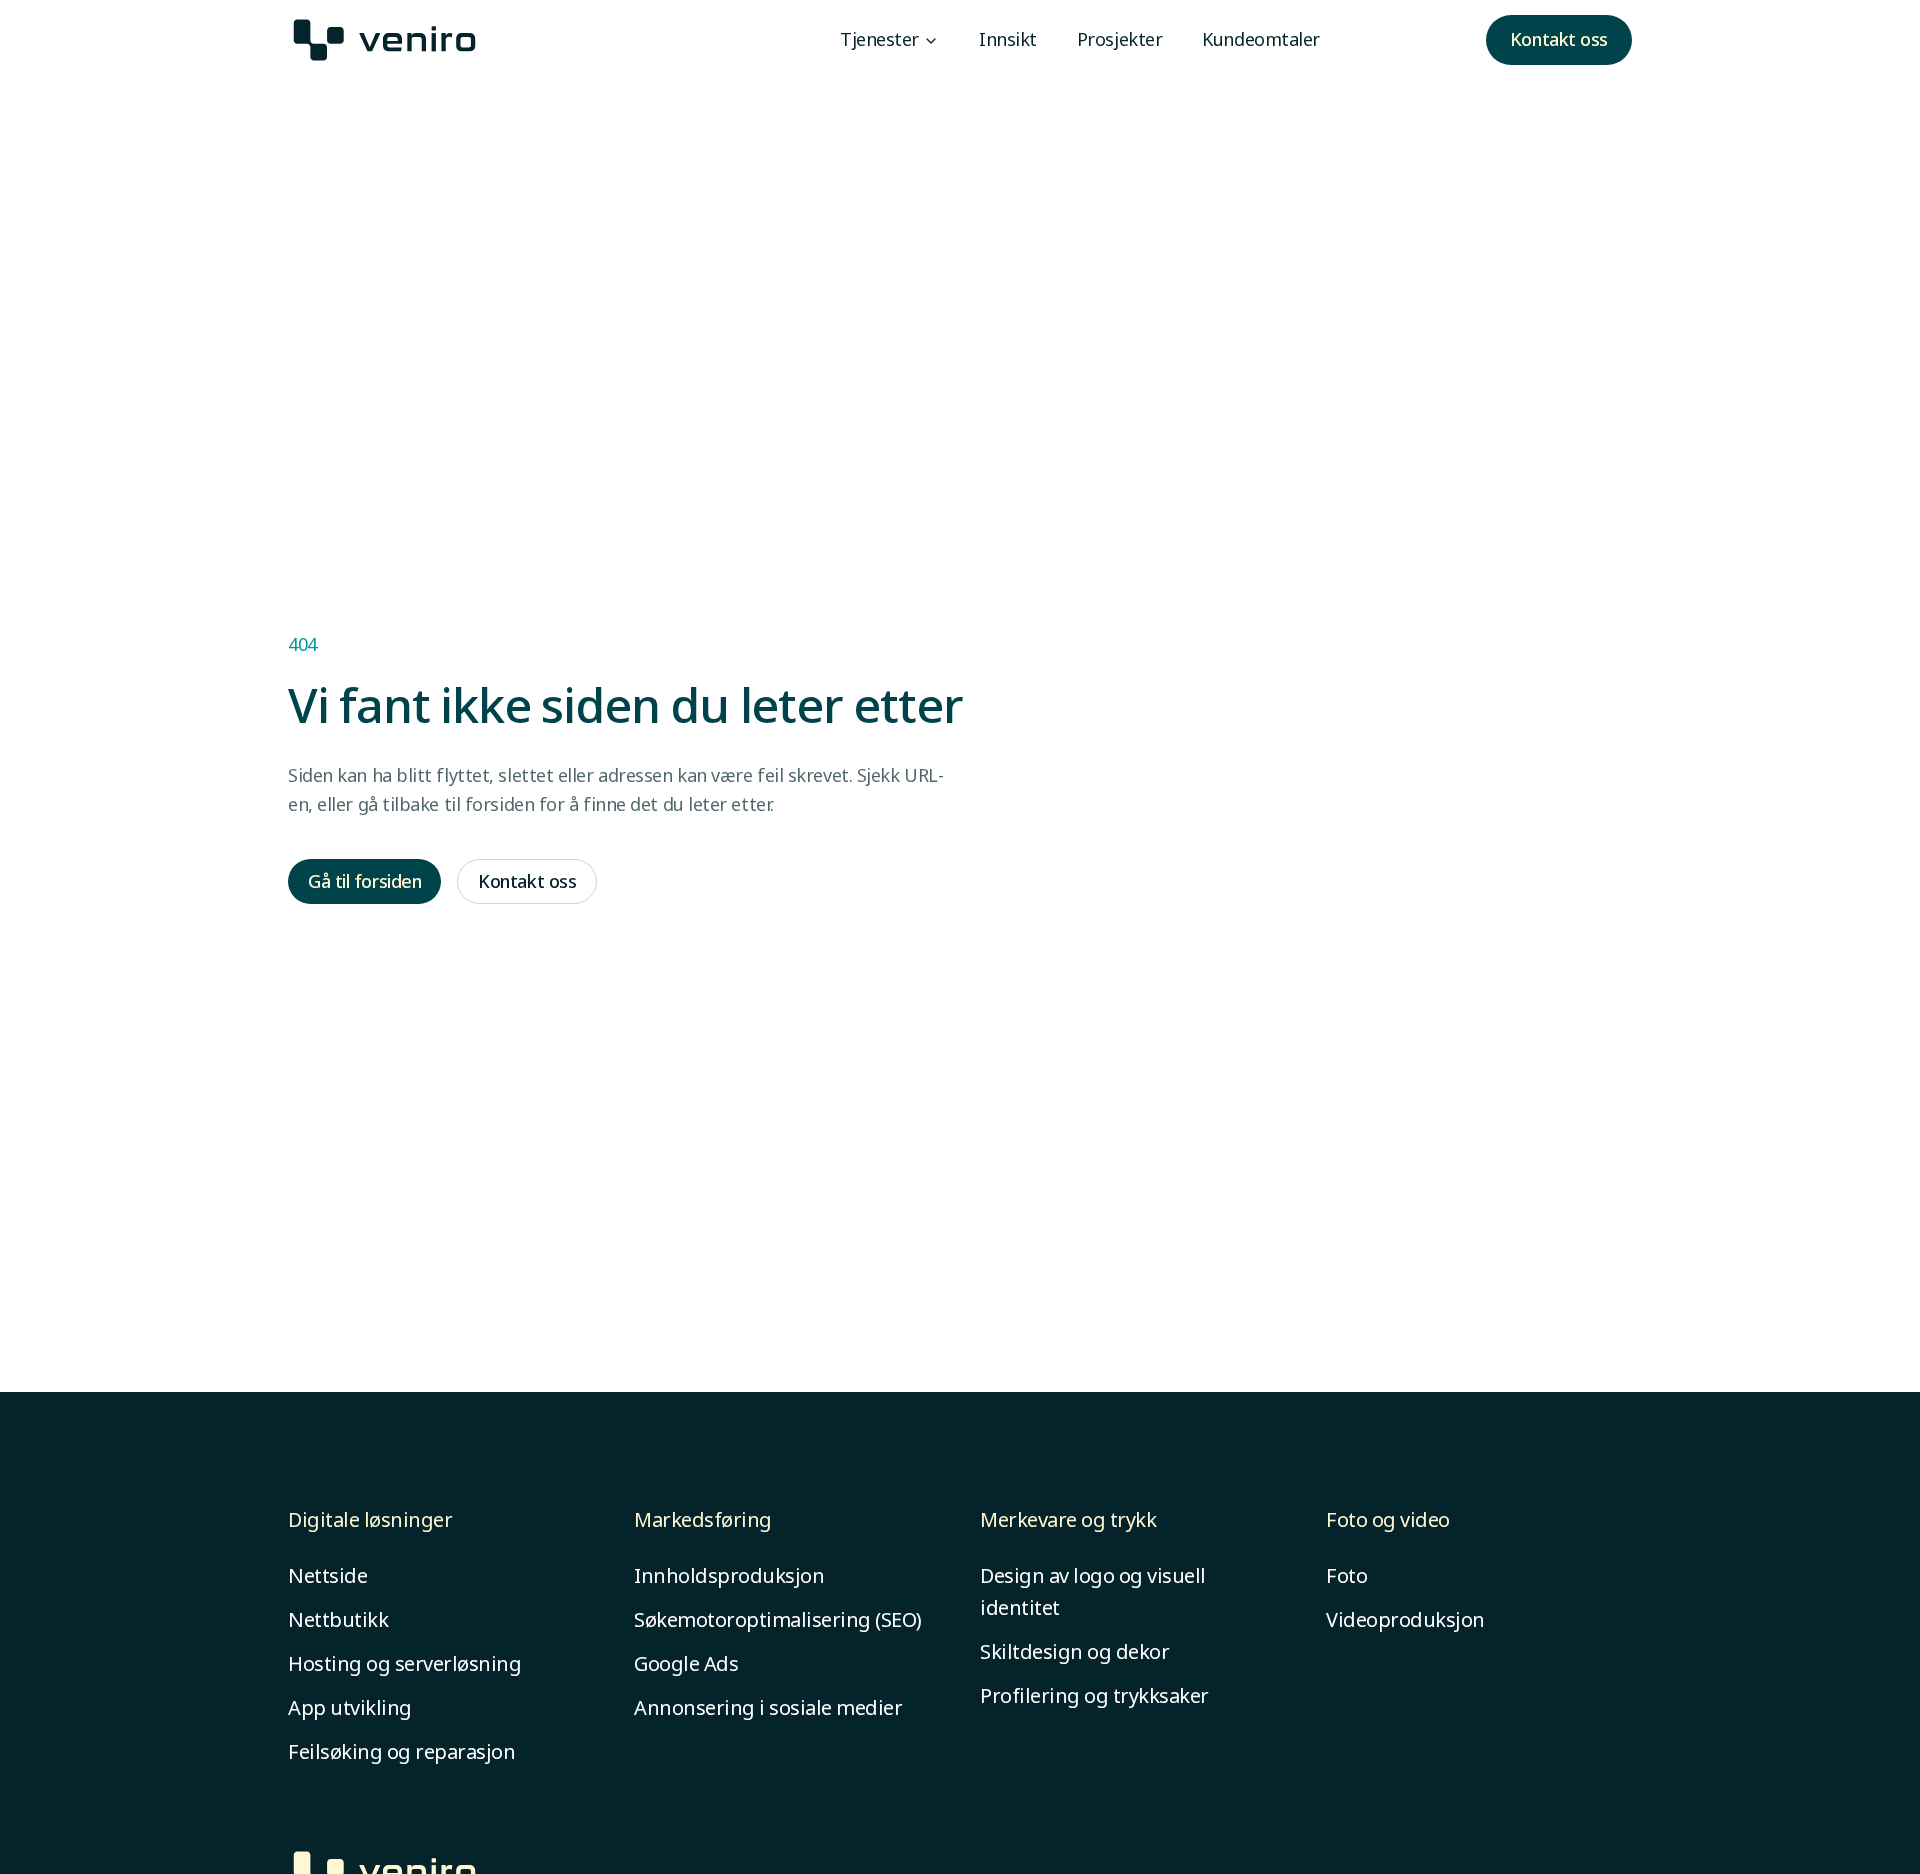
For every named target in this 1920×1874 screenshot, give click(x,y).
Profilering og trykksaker (1094, 1695)
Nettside (327, 1575)
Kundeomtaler (1261, 39)
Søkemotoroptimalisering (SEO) (778, 1619)
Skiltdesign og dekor (1074, 1651)
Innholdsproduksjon (729, 1575)
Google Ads (686, 1663)
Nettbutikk (338, 1619)
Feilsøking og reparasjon (401, 1751)
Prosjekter (1120, 39)
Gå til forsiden (364, 881)
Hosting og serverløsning (404, 1663)
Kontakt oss (1559, 39)
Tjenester (879, 39)
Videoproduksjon (1405, 1619)
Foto (1346, 1575)
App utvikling (350, 1707)
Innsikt (1008, 39)
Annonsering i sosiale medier (768, 1707)
